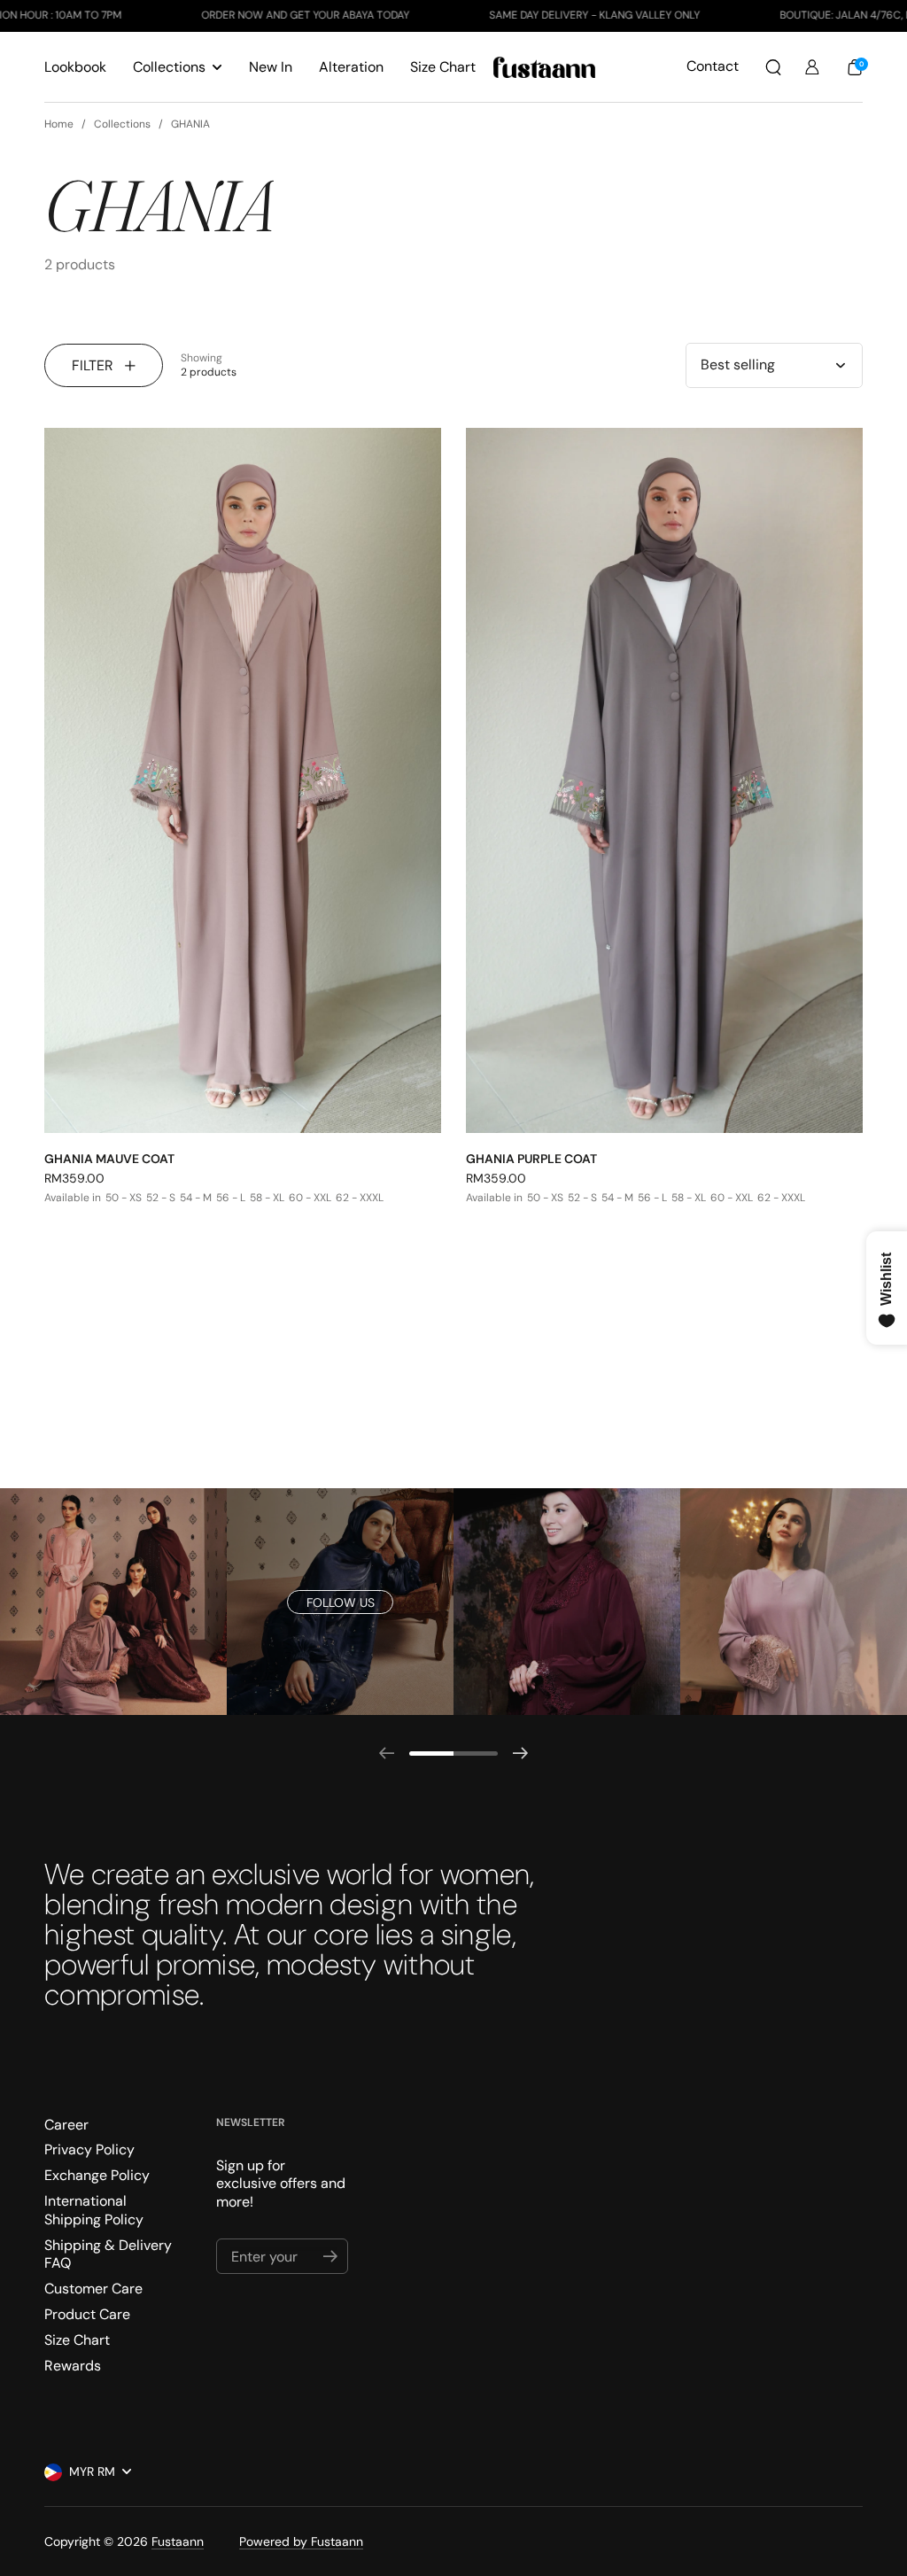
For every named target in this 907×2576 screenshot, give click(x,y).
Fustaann (178, 2541)
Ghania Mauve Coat (109, 1159)
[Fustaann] (544, 67)
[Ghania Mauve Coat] (243, 780)
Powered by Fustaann (301, 2541)
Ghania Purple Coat (531, 1159)
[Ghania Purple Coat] (664, 780)
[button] (773, 67)
